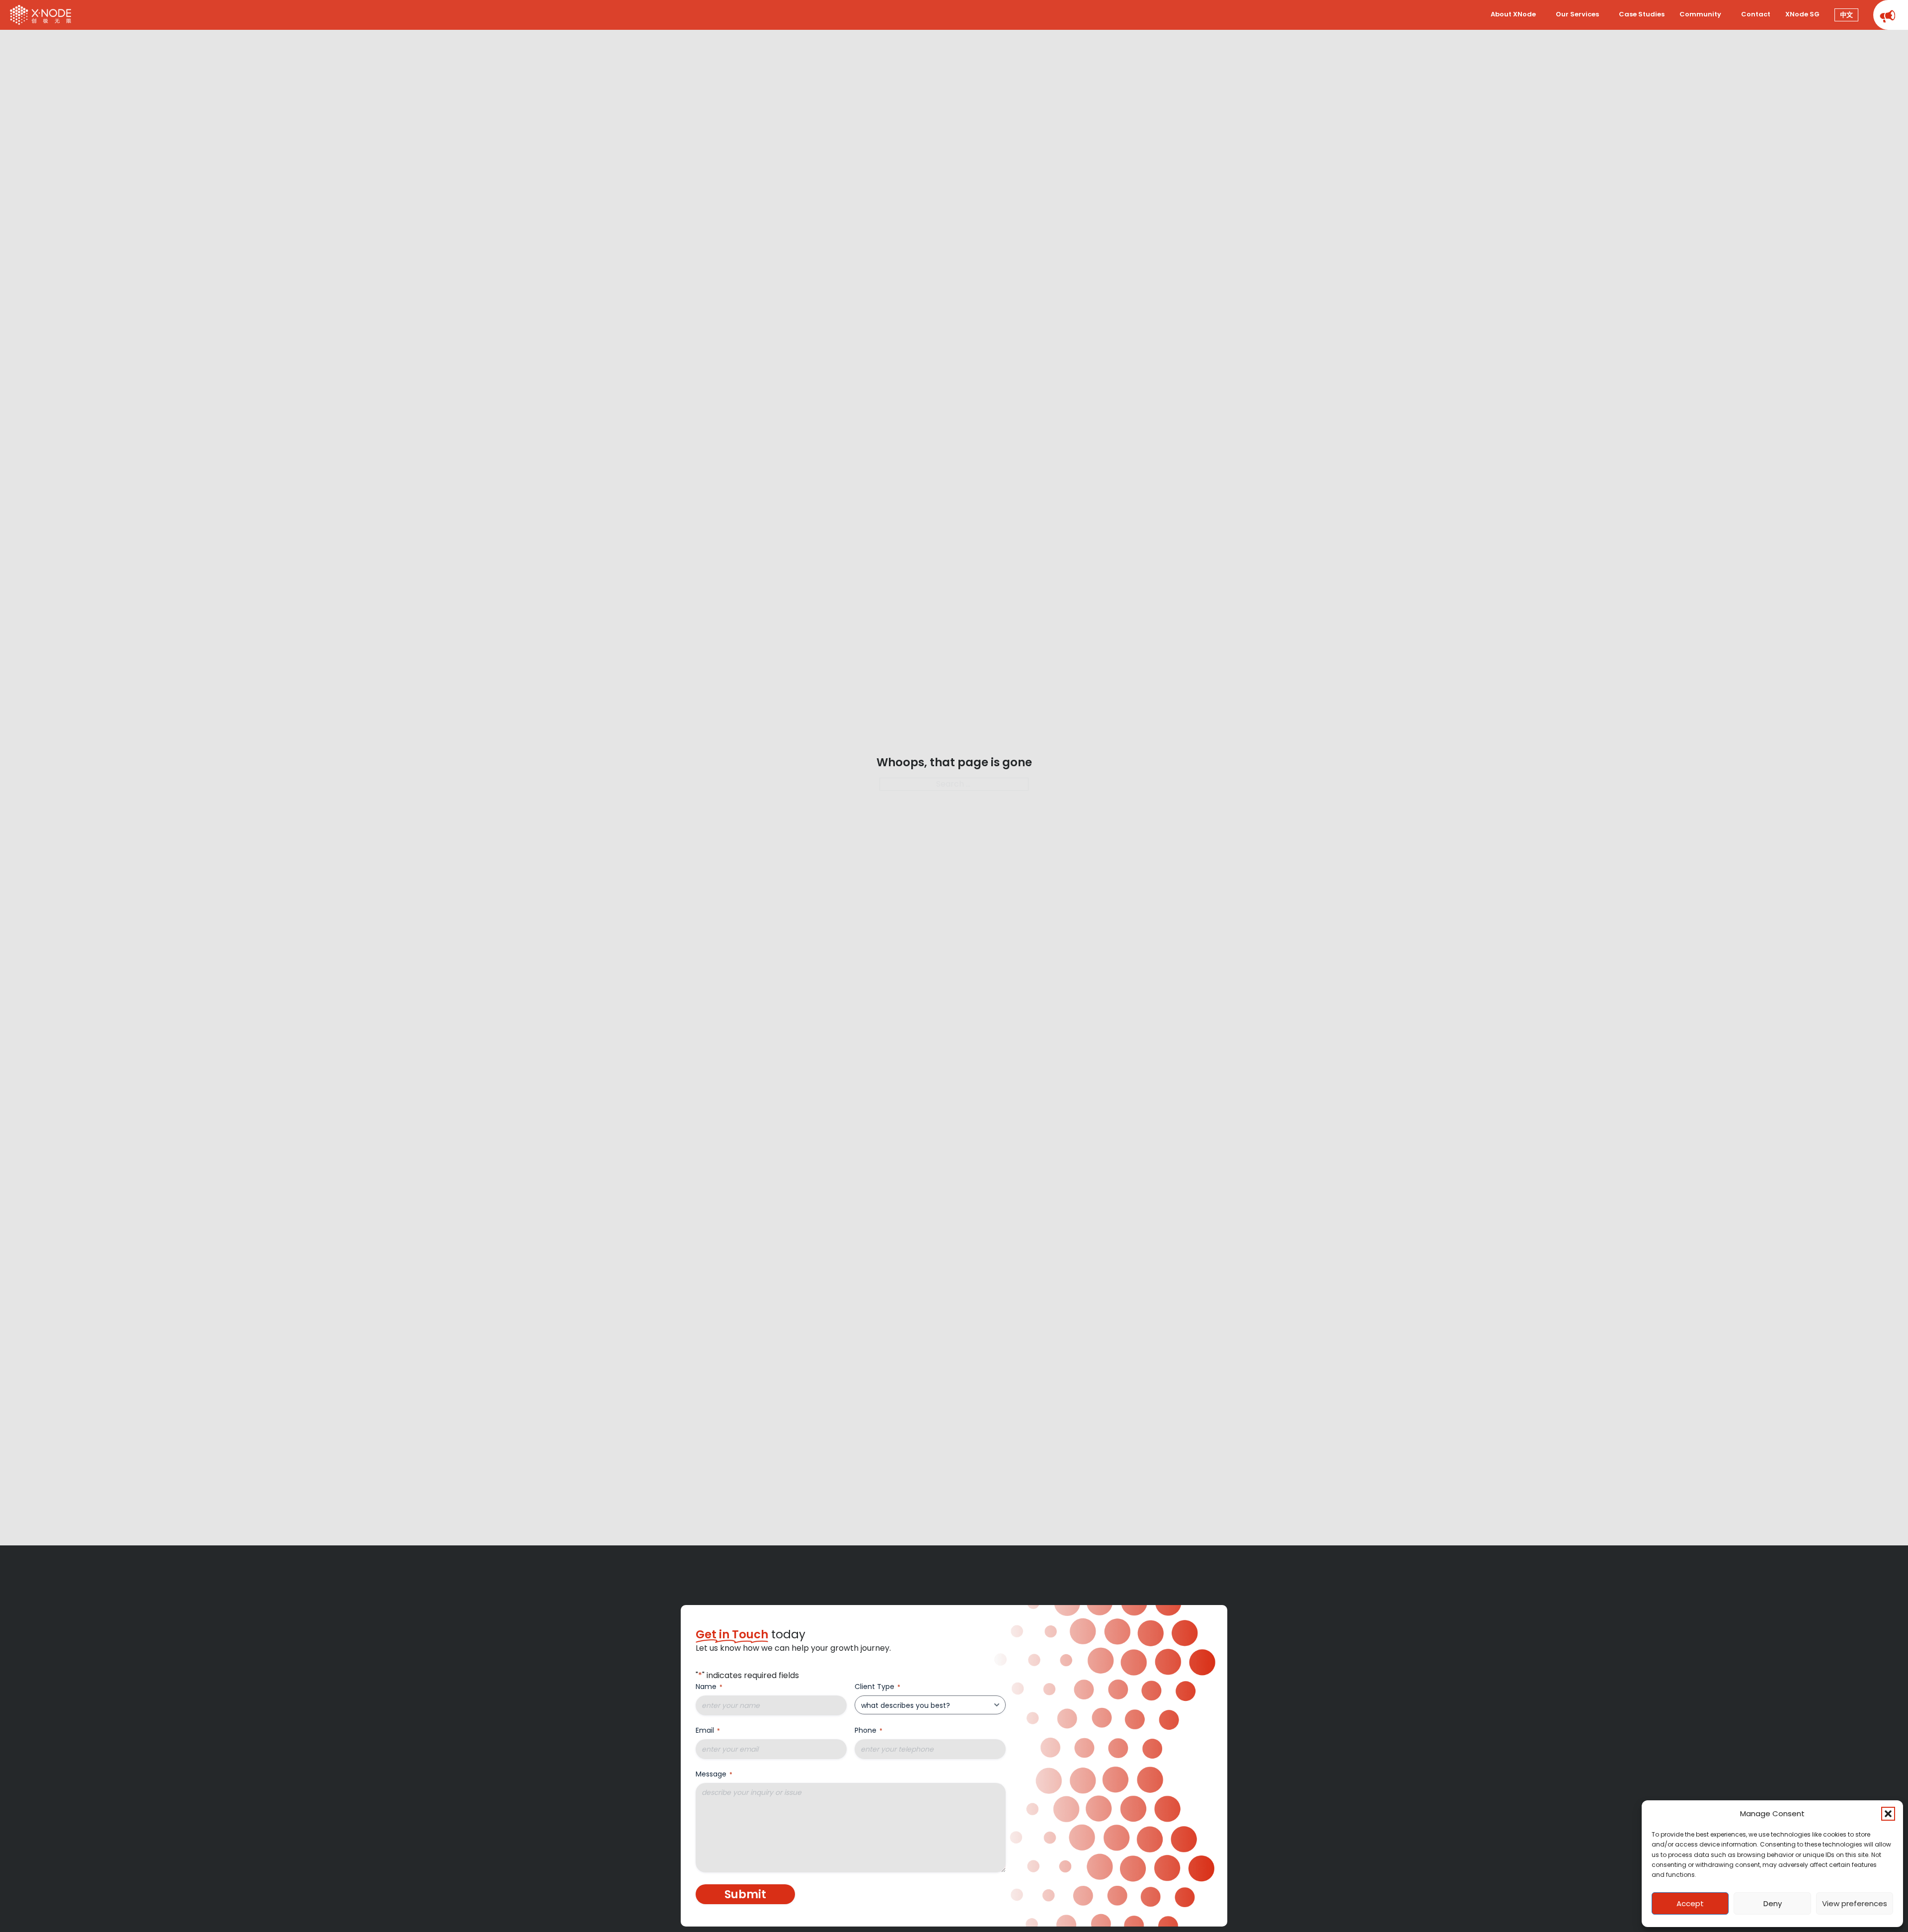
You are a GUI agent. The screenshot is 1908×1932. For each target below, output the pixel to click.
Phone (869, 1730)
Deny (1773, 1903)
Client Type (877, 1687)
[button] (1888, 1814)
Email (708, 1730)
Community (1700, 14)
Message (714, 1774)
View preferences (1855, 1903)
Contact (1756, 14)
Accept (1690, 1903)
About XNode (1513, 14)
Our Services (1577, 14)
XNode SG (1802, 14)
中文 (1846, 15)
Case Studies (1642, 14)
